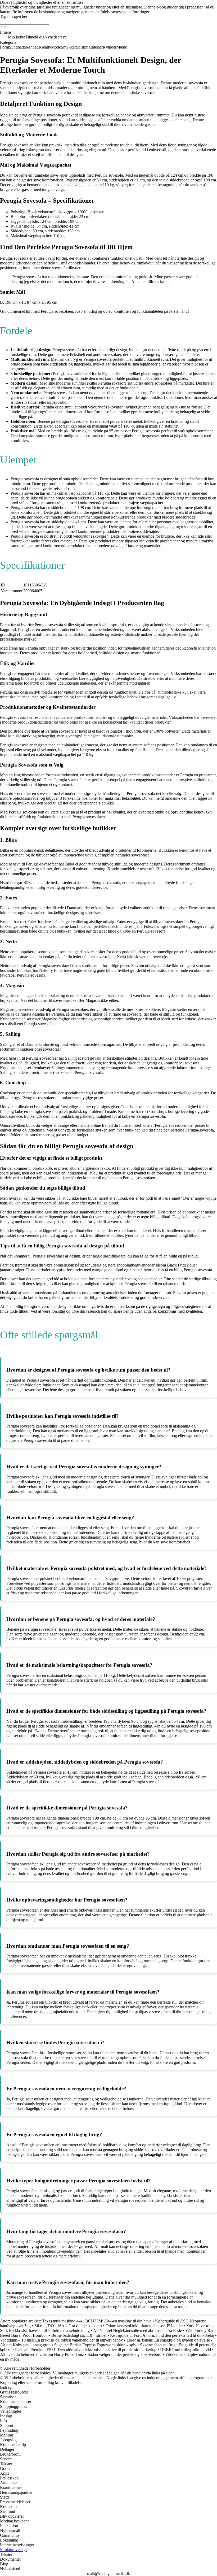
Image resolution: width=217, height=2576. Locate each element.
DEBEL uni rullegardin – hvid (186, 2350)
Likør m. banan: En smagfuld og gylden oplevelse (168, 2340)
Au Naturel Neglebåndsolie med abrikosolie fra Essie (137, 2331)
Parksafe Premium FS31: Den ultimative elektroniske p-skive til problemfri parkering (86, 2350)
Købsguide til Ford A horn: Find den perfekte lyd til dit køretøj (162, 2335)
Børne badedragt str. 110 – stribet (79, 2335)
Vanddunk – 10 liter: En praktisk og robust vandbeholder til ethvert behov (61, 2340)
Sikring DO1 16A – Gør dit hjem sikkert (68, 2326)
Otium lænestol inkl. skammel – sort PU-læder (144, 2326)
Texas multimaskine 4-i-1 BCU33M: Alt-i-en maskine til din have (97, 2321)
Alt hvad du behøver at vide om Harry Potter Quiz (42, 2354)
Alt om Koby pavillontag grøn (25, 2345)
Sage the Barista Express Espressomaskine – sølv (95, 2345)
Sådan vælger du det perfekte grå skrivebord (125, 2354)
